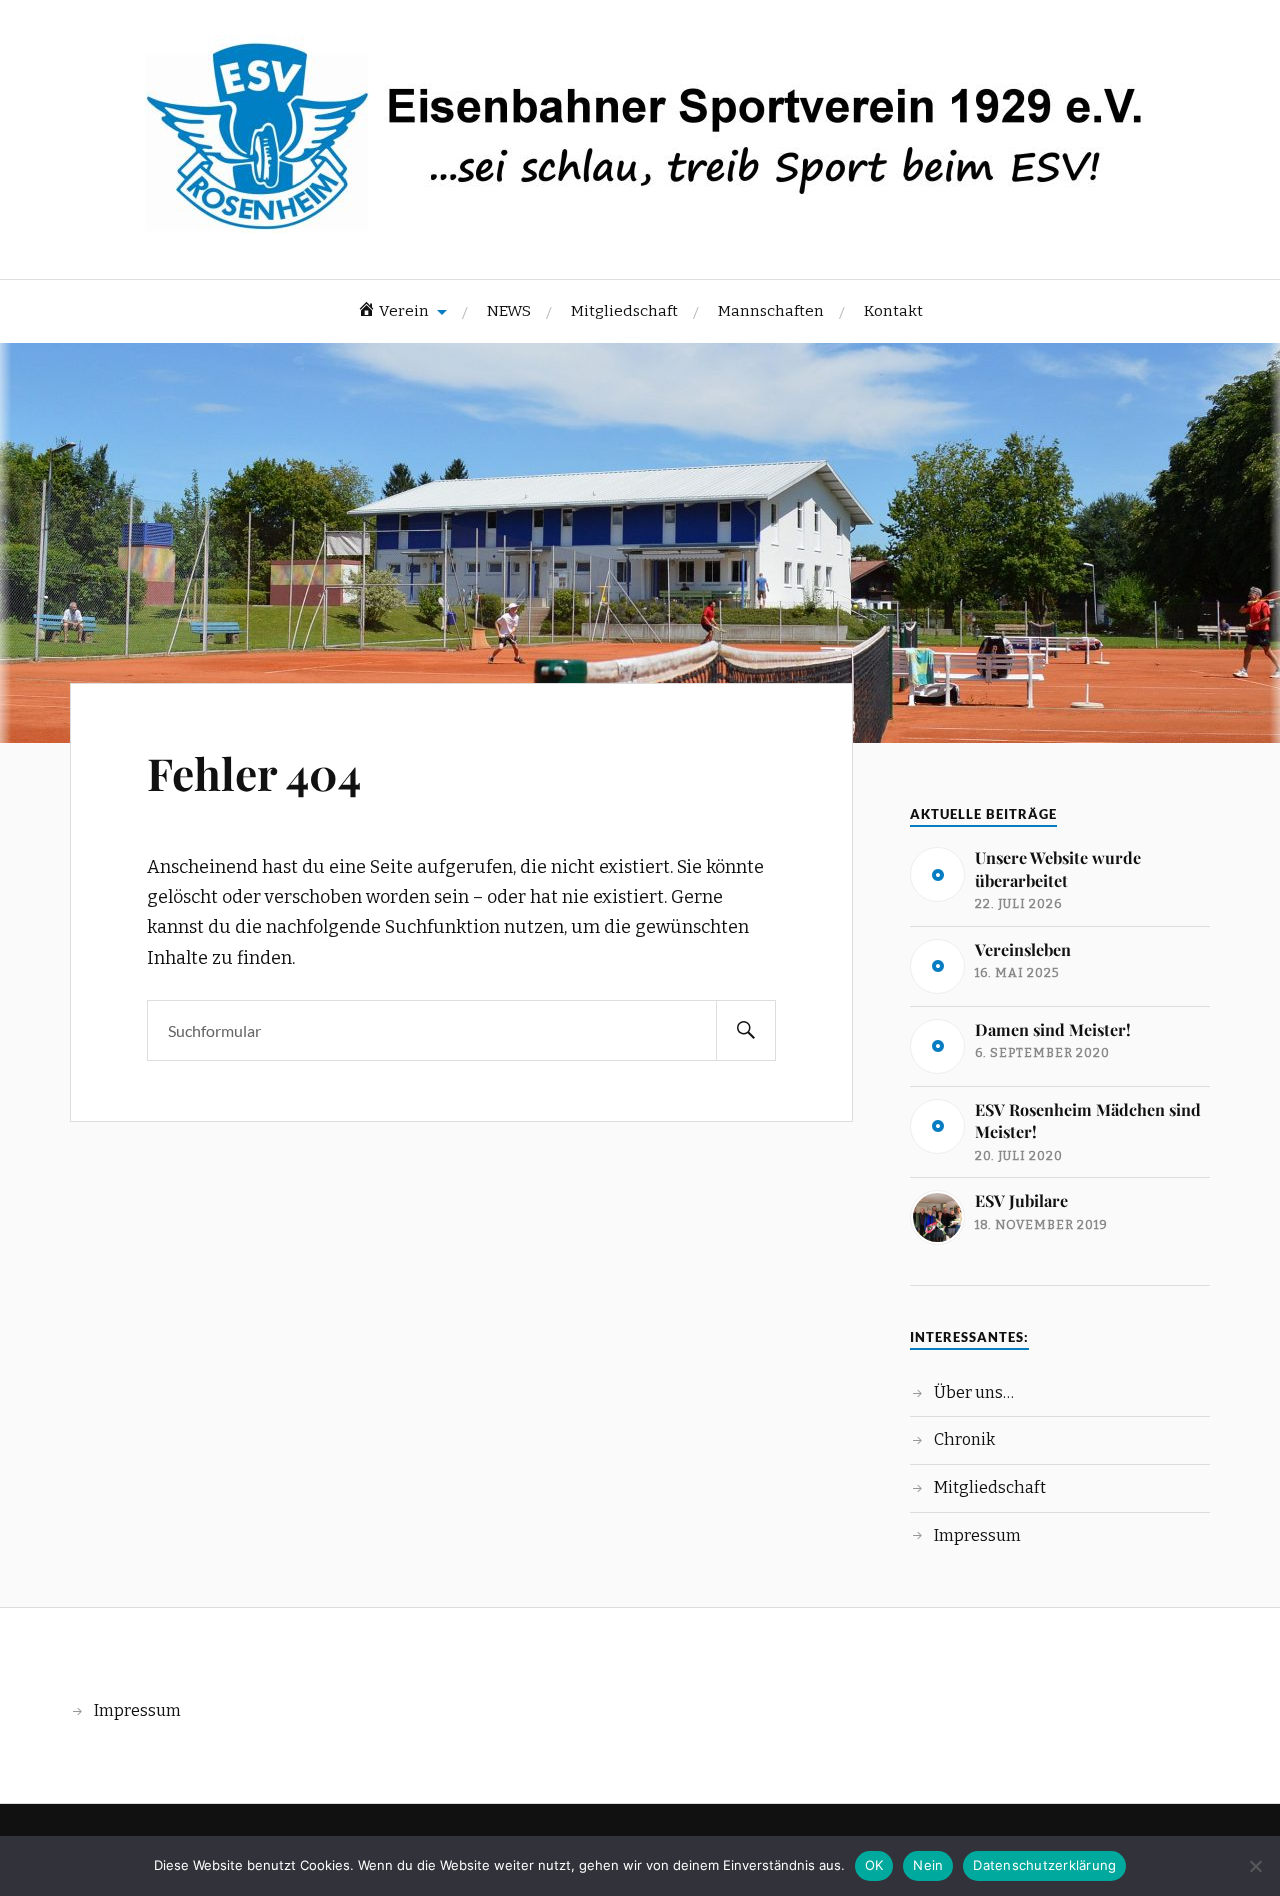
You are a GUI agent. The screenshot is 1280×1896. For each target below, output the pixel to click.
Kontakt (893, 311)
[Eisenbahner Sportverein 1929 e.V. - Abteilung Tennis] (640, 218)
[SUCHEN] (746, 1030)
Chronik (964, 1439)
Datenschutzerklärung (1044, 1865)
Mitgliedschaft (624, 311)
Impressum (977, 1535)
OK (874, 1865)
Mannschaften (771, 311)
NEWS (509, 311)
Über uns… (974, 1392)
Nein (928, 1865)
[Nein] (1255, 1866)
